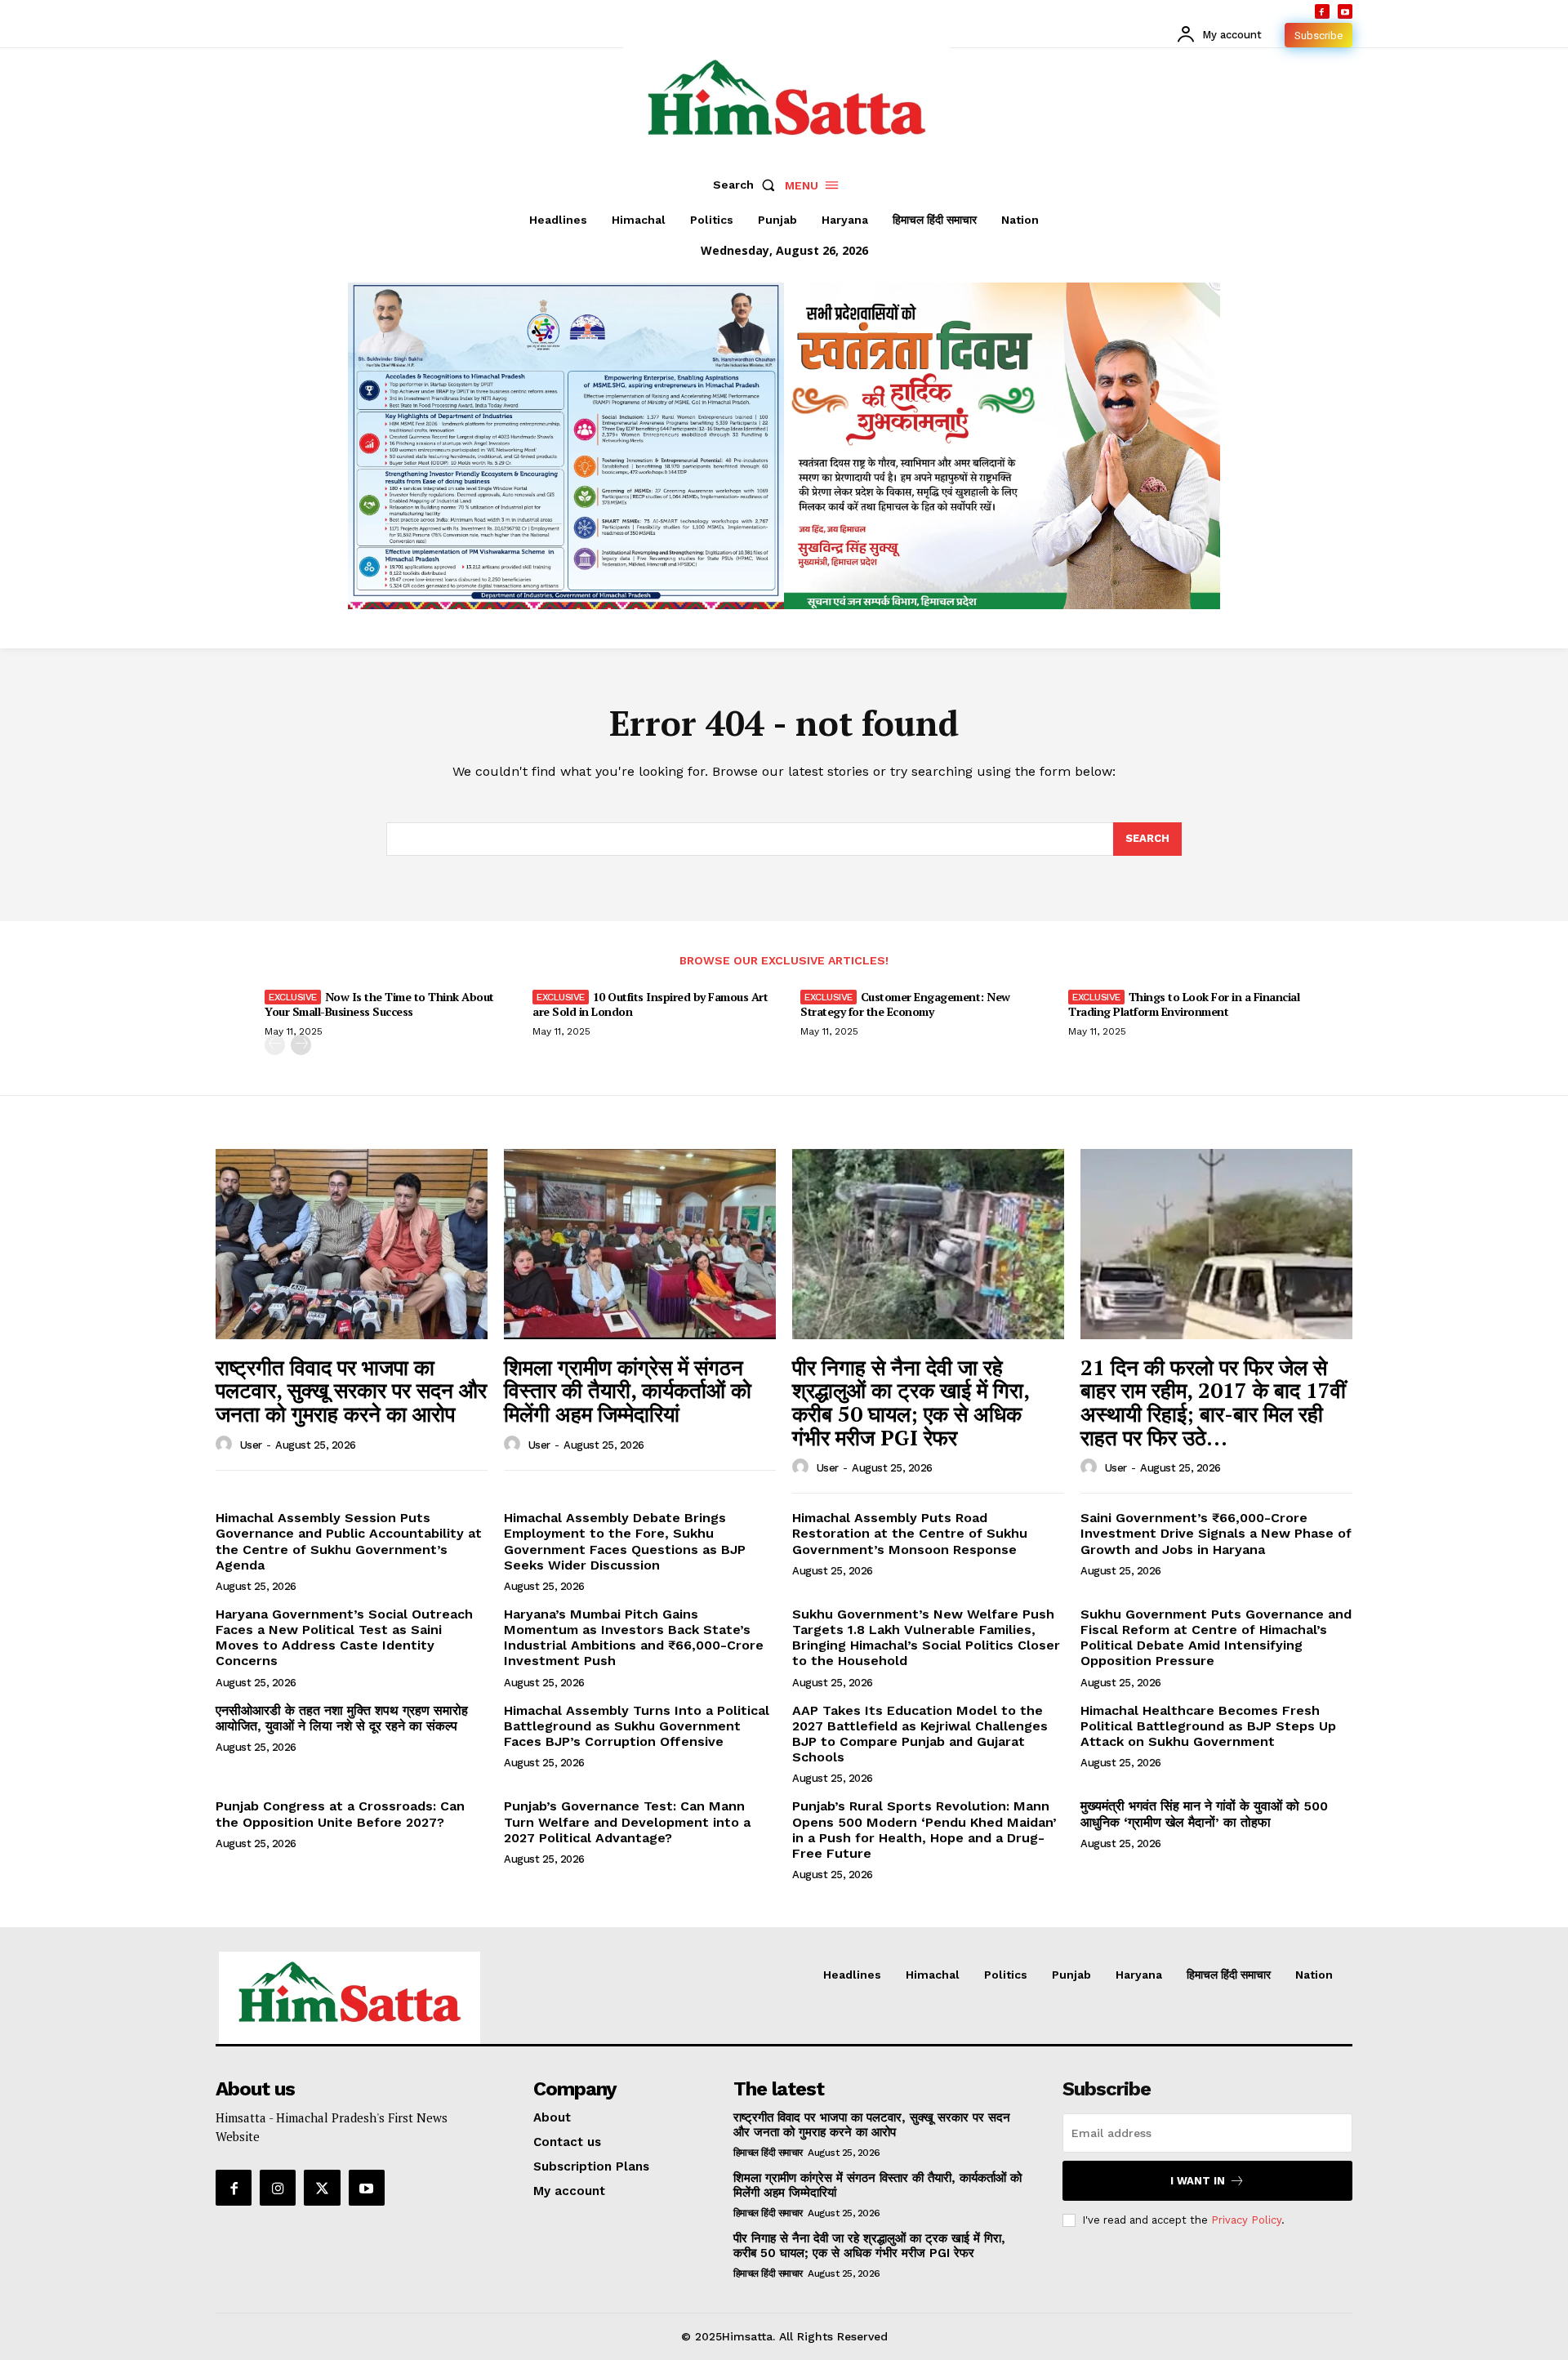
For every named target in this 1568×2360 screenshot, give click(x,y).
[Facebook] (1322, 11)
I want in (1198, 2181)
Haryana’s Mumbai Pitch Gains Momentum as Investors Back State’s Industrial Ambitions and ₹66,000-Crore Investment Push (634, 1638)
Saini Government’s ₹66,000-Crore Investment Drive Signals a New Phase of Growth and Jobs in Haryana (1216, 1533)
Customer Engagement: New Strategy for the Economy (905, 1004)
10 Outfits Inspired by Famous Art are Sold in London (650, 1004)
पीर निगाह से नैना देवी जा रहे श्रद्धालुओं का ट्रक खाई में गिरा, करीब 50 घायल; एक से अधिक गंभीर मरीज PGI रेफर (911, 1402)
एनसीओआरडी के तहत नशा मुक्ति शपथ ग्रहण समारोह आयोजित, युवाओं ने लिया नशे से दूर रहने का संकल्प (342, 1718)
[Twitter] (322, 2188)
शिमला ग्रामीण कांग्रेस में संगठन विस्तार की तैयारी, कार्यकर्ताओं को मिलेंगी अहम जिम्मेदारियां (628, 1390)
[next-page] (301, 1045)
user (251, 1445)
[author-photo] (226, 1445)
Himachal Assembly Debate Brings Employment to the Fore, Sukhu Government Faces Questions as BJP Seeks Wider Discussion (625, 1541)
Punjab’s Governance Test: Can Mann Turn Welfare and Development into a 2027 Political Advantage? (627, 1821)
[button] (747, 185)
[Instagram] (278, 2188)
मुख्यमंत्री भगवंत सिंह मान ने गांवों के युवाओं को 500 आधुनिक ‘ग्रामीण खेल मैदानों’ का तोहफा (1204, 1814)
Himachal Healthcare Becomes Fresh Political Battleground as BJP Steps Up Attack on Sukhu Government (1208, 1726)
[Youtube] (1345, 11)
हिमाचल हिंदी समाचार (768, 2153)
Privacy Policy (1246, 2220)
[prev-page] (275, 1045)
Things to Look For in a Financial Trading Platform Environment (1184, 1004)
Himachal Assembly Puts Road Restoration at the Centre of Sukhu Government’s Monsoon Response (910, 1533)
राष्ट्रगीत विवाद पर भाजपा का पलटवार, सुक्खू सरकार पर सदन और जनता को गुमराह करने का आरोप (351, 1390)
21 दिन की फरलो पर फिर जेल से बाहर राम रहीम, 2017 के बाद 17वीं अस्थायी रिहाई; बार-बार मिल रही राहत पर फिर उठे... (1213, 1402)
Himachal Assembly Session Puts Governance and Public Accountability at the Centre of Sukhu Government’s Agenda (349, 1541)
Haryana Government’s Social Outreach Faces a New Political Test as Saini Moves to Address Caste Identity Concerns (344, 1638)
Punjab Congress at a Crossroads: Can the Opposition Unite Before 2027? (340, 1814)
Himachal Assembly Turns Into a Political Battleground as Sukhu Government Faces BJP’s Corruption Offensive (637, 1726)
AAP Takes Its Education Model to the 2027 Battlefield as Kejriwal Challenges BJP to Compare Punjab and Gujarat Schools (920, 1734)
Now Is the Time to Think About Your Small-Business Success (379, 1004)
